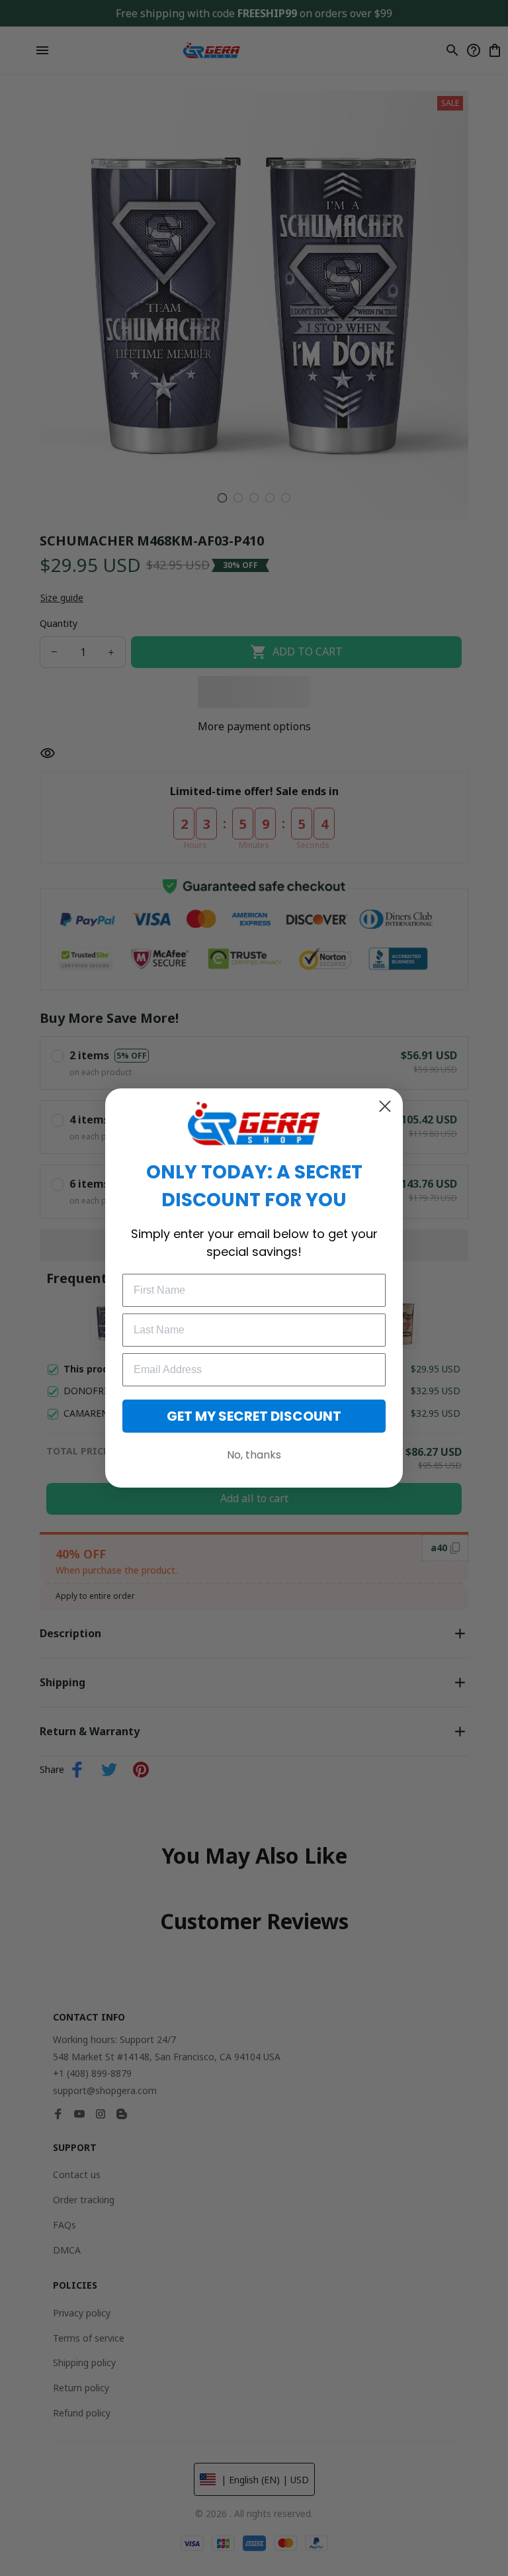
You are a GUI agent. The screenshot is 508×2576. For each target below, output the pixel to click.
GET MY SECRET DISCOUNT (254, 1416)
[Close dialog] (385, 1106)
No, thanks (254, 1455)
